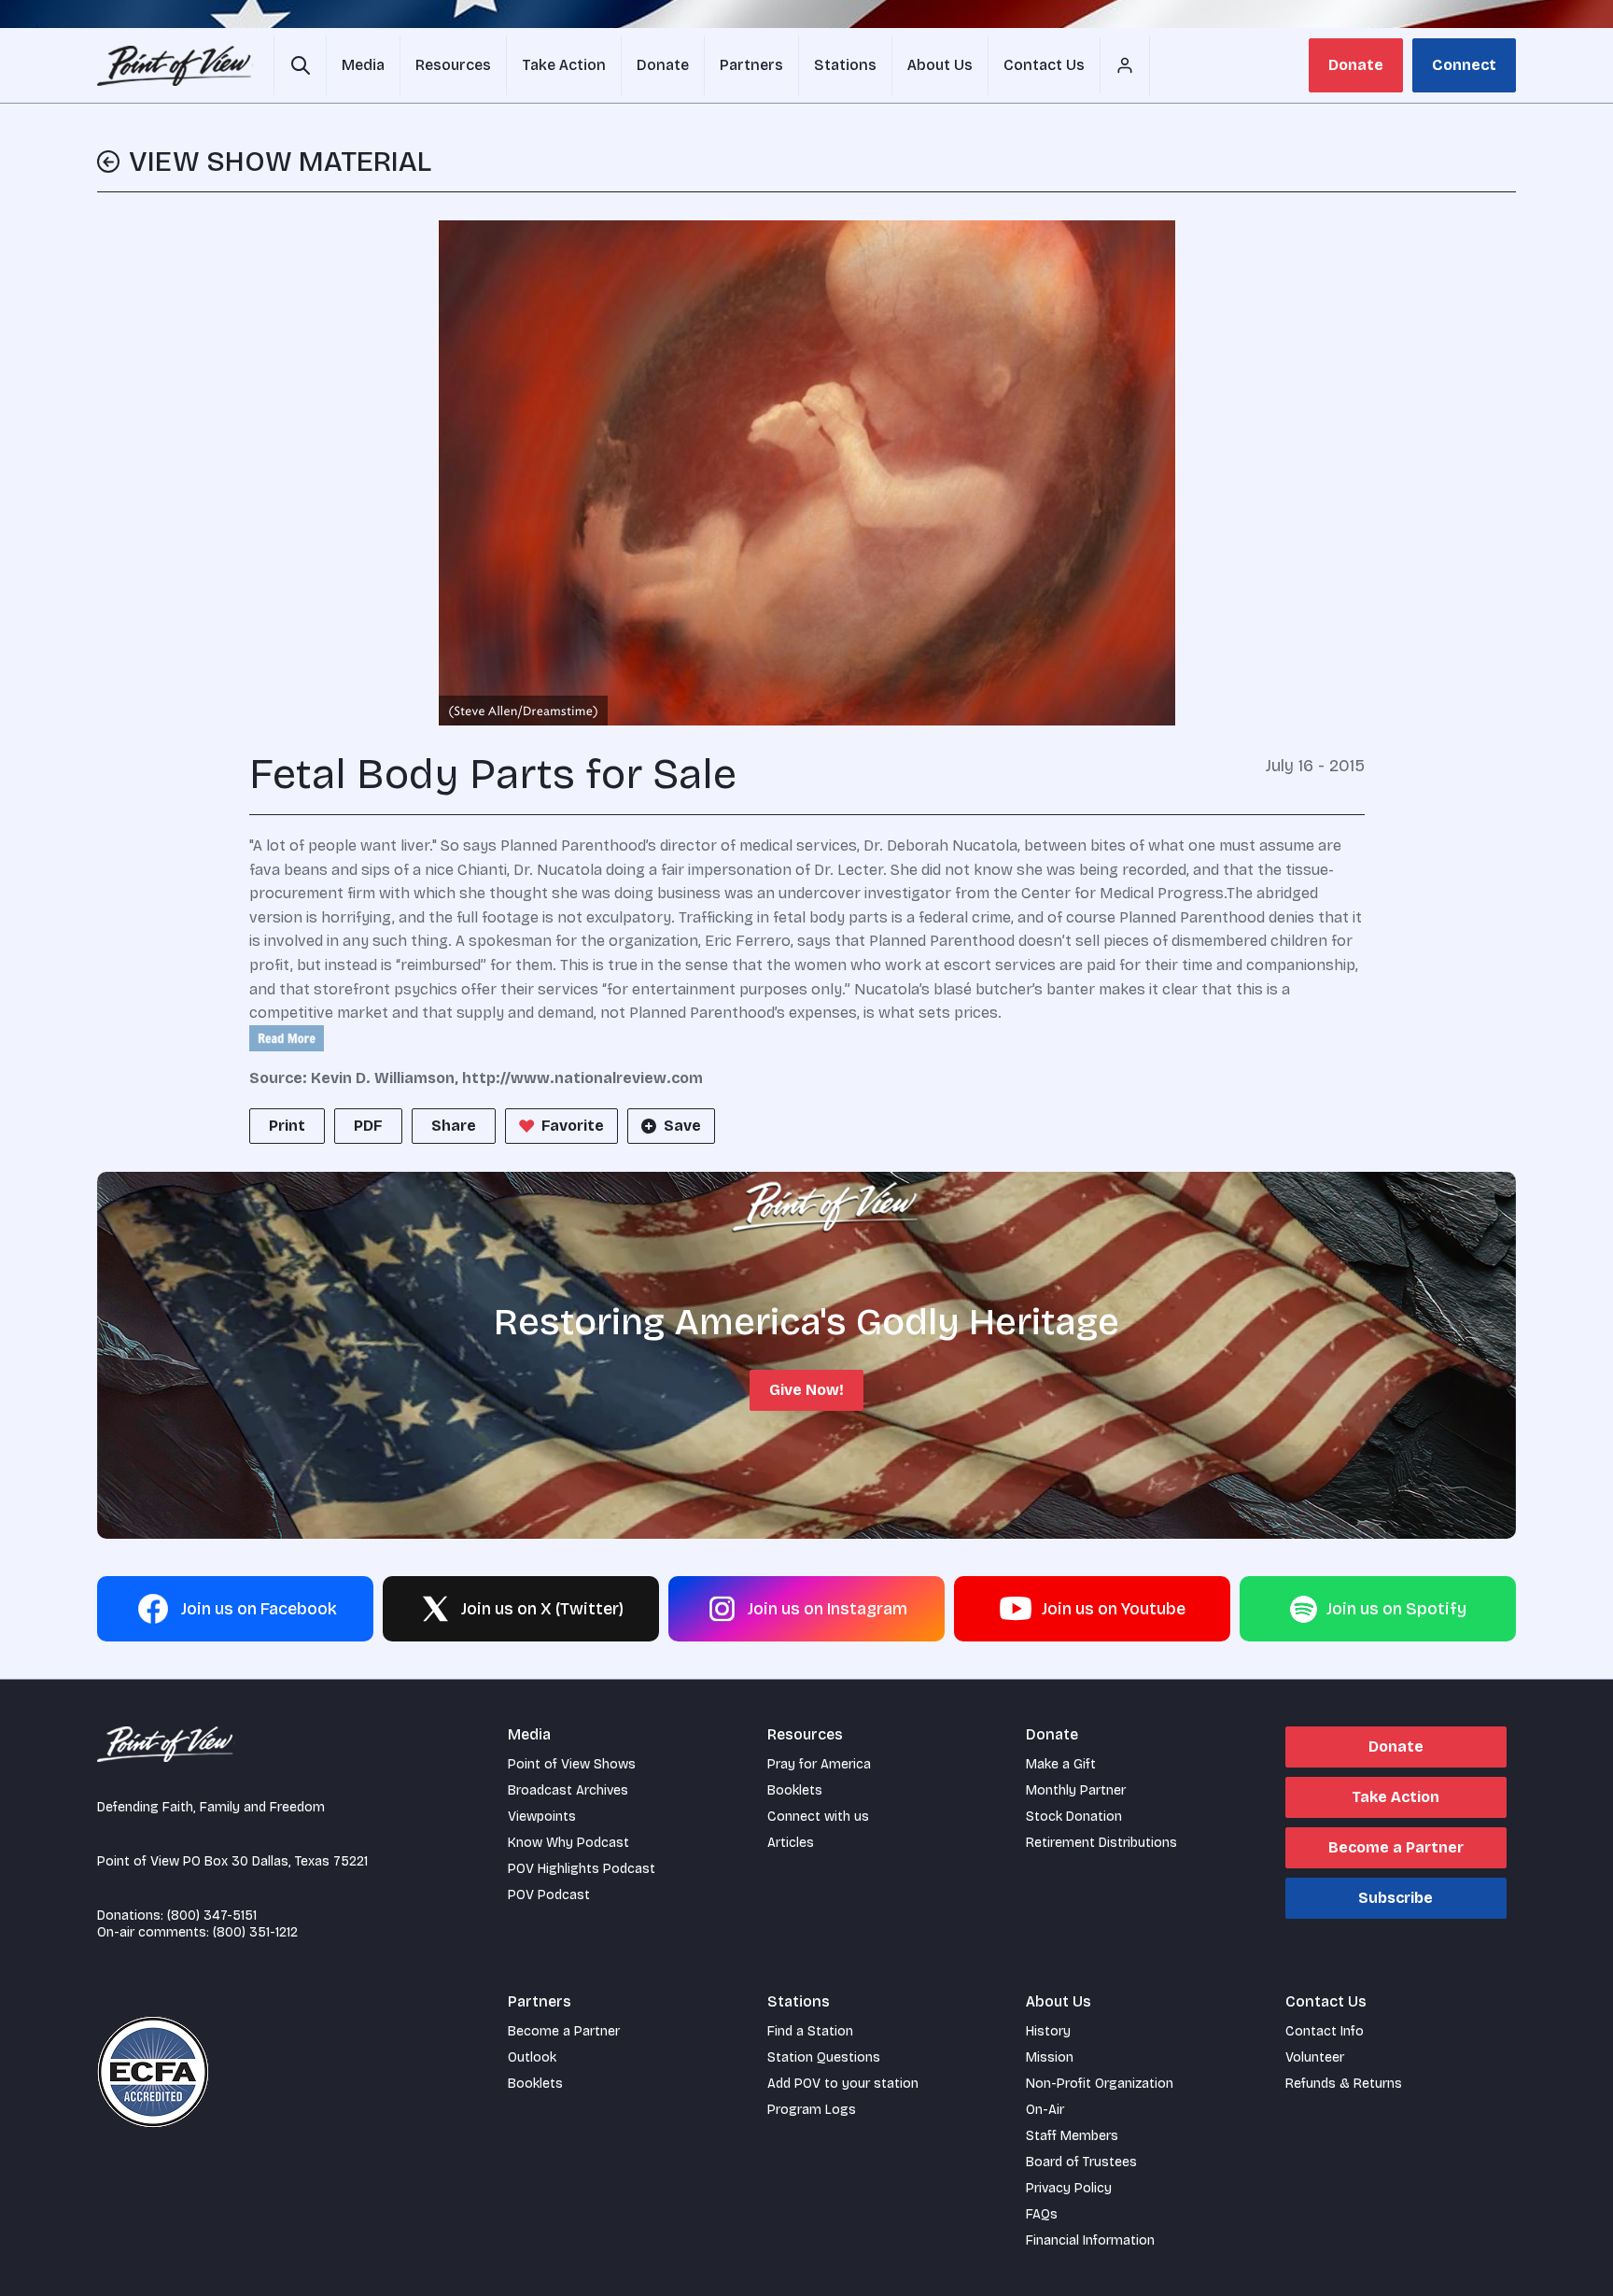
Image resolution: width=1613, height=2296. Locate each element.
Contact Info (1325, 2031)
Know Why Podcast (568, 1843)
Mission (1050, 2057)
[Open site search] (300, 65)
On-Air (1045, 2110)
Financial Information (1090, 2240)
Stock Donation (1074, 1817)
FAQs (1042, 2214)
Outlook (532, 2057)
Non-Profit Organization (1100, 2084)
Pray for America (819, 1764)
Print (287, 1126)
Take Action (1396, 1797)
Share (454, 1126)
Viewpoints (542, 1817)
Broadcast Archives (568, 1790)
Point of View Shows (572, 1764)
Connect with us (818, 1817)
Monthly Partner (1076, 1790)
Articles (791, 1843)
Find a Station (810, 2031)
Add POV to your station (843, 2084)
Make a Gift (1061, 1764)
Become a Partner (1396, 1847)
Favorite (573, 1126)
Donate (1356, 65)
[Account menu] (1125, 65)
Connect (1464, 65)
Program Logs (812, 2110)
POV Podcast (549, 1895)
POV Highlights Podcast (582, 1869)
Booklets (795, 1790)
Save (682, 1126)
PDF (368, 1126)
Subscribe (1396, 1898)
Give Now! (806, 1390)
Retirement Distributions (1101, 1843)
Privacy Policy (1069, 2188)
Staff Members (1072, 2136)
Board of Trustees (1081, 2162)
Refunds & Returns (1344, 2084)
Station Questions (824, 2057)
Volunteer (1315, 2057)
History (1048, 2031)
